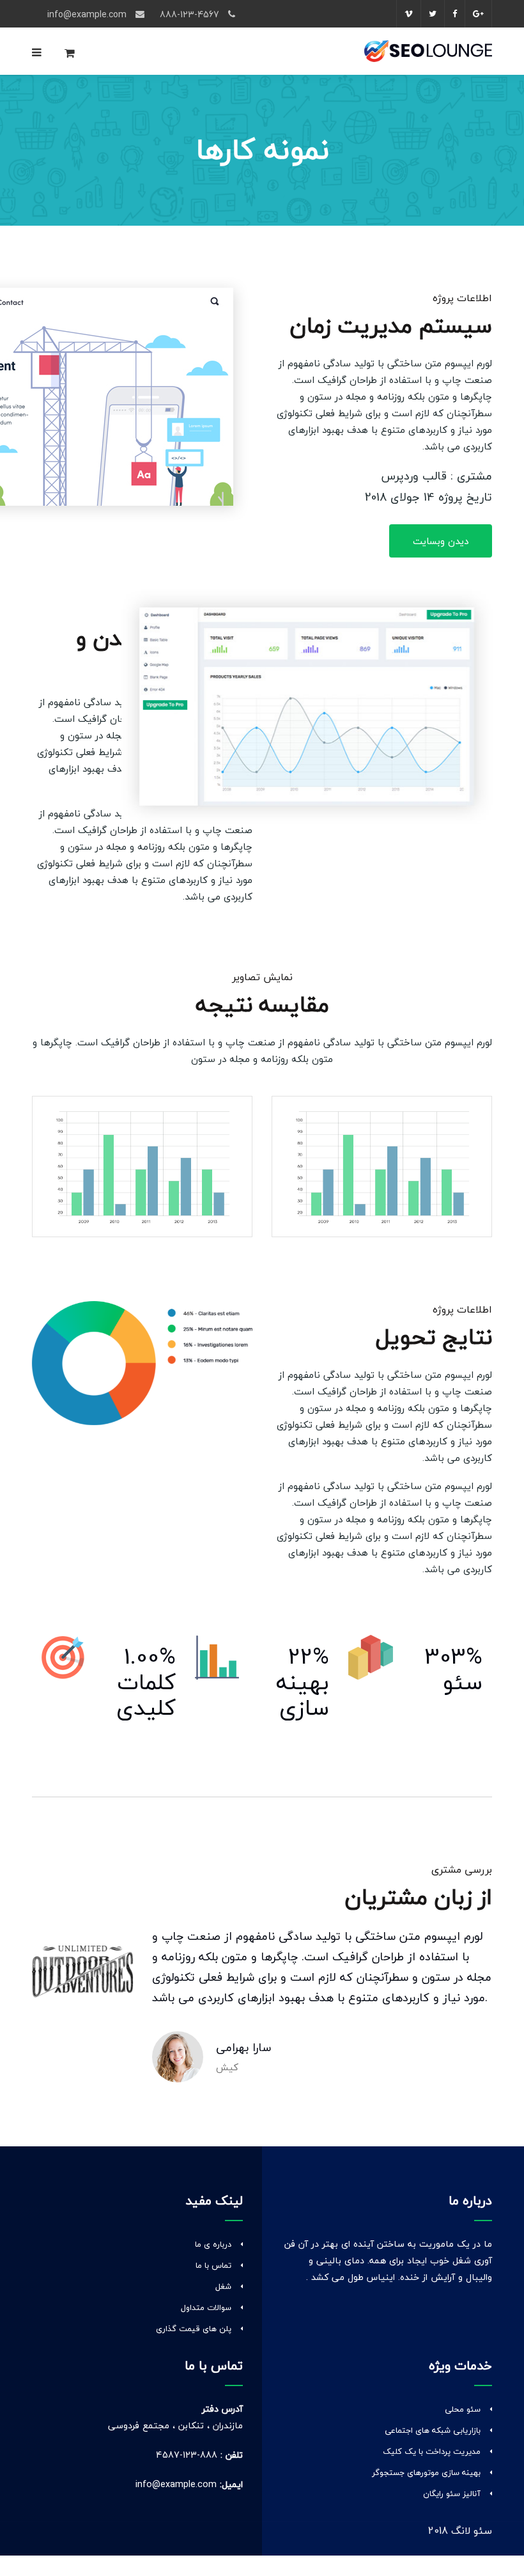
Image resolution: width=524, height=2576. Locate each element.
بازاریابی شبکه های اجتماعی (433, 2430)
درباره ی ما (213, 2244)
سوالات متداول (206, 2307)
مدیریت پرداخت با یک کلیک (432, 2451)
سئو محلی (463, 2409)
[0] (70, 56)
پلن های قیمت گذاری (194, 2329)
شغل (223, 2286)
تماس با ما (213, 2265)
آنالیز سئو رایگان (452, 2494)
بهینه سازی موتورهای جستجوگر (426, 2472)
